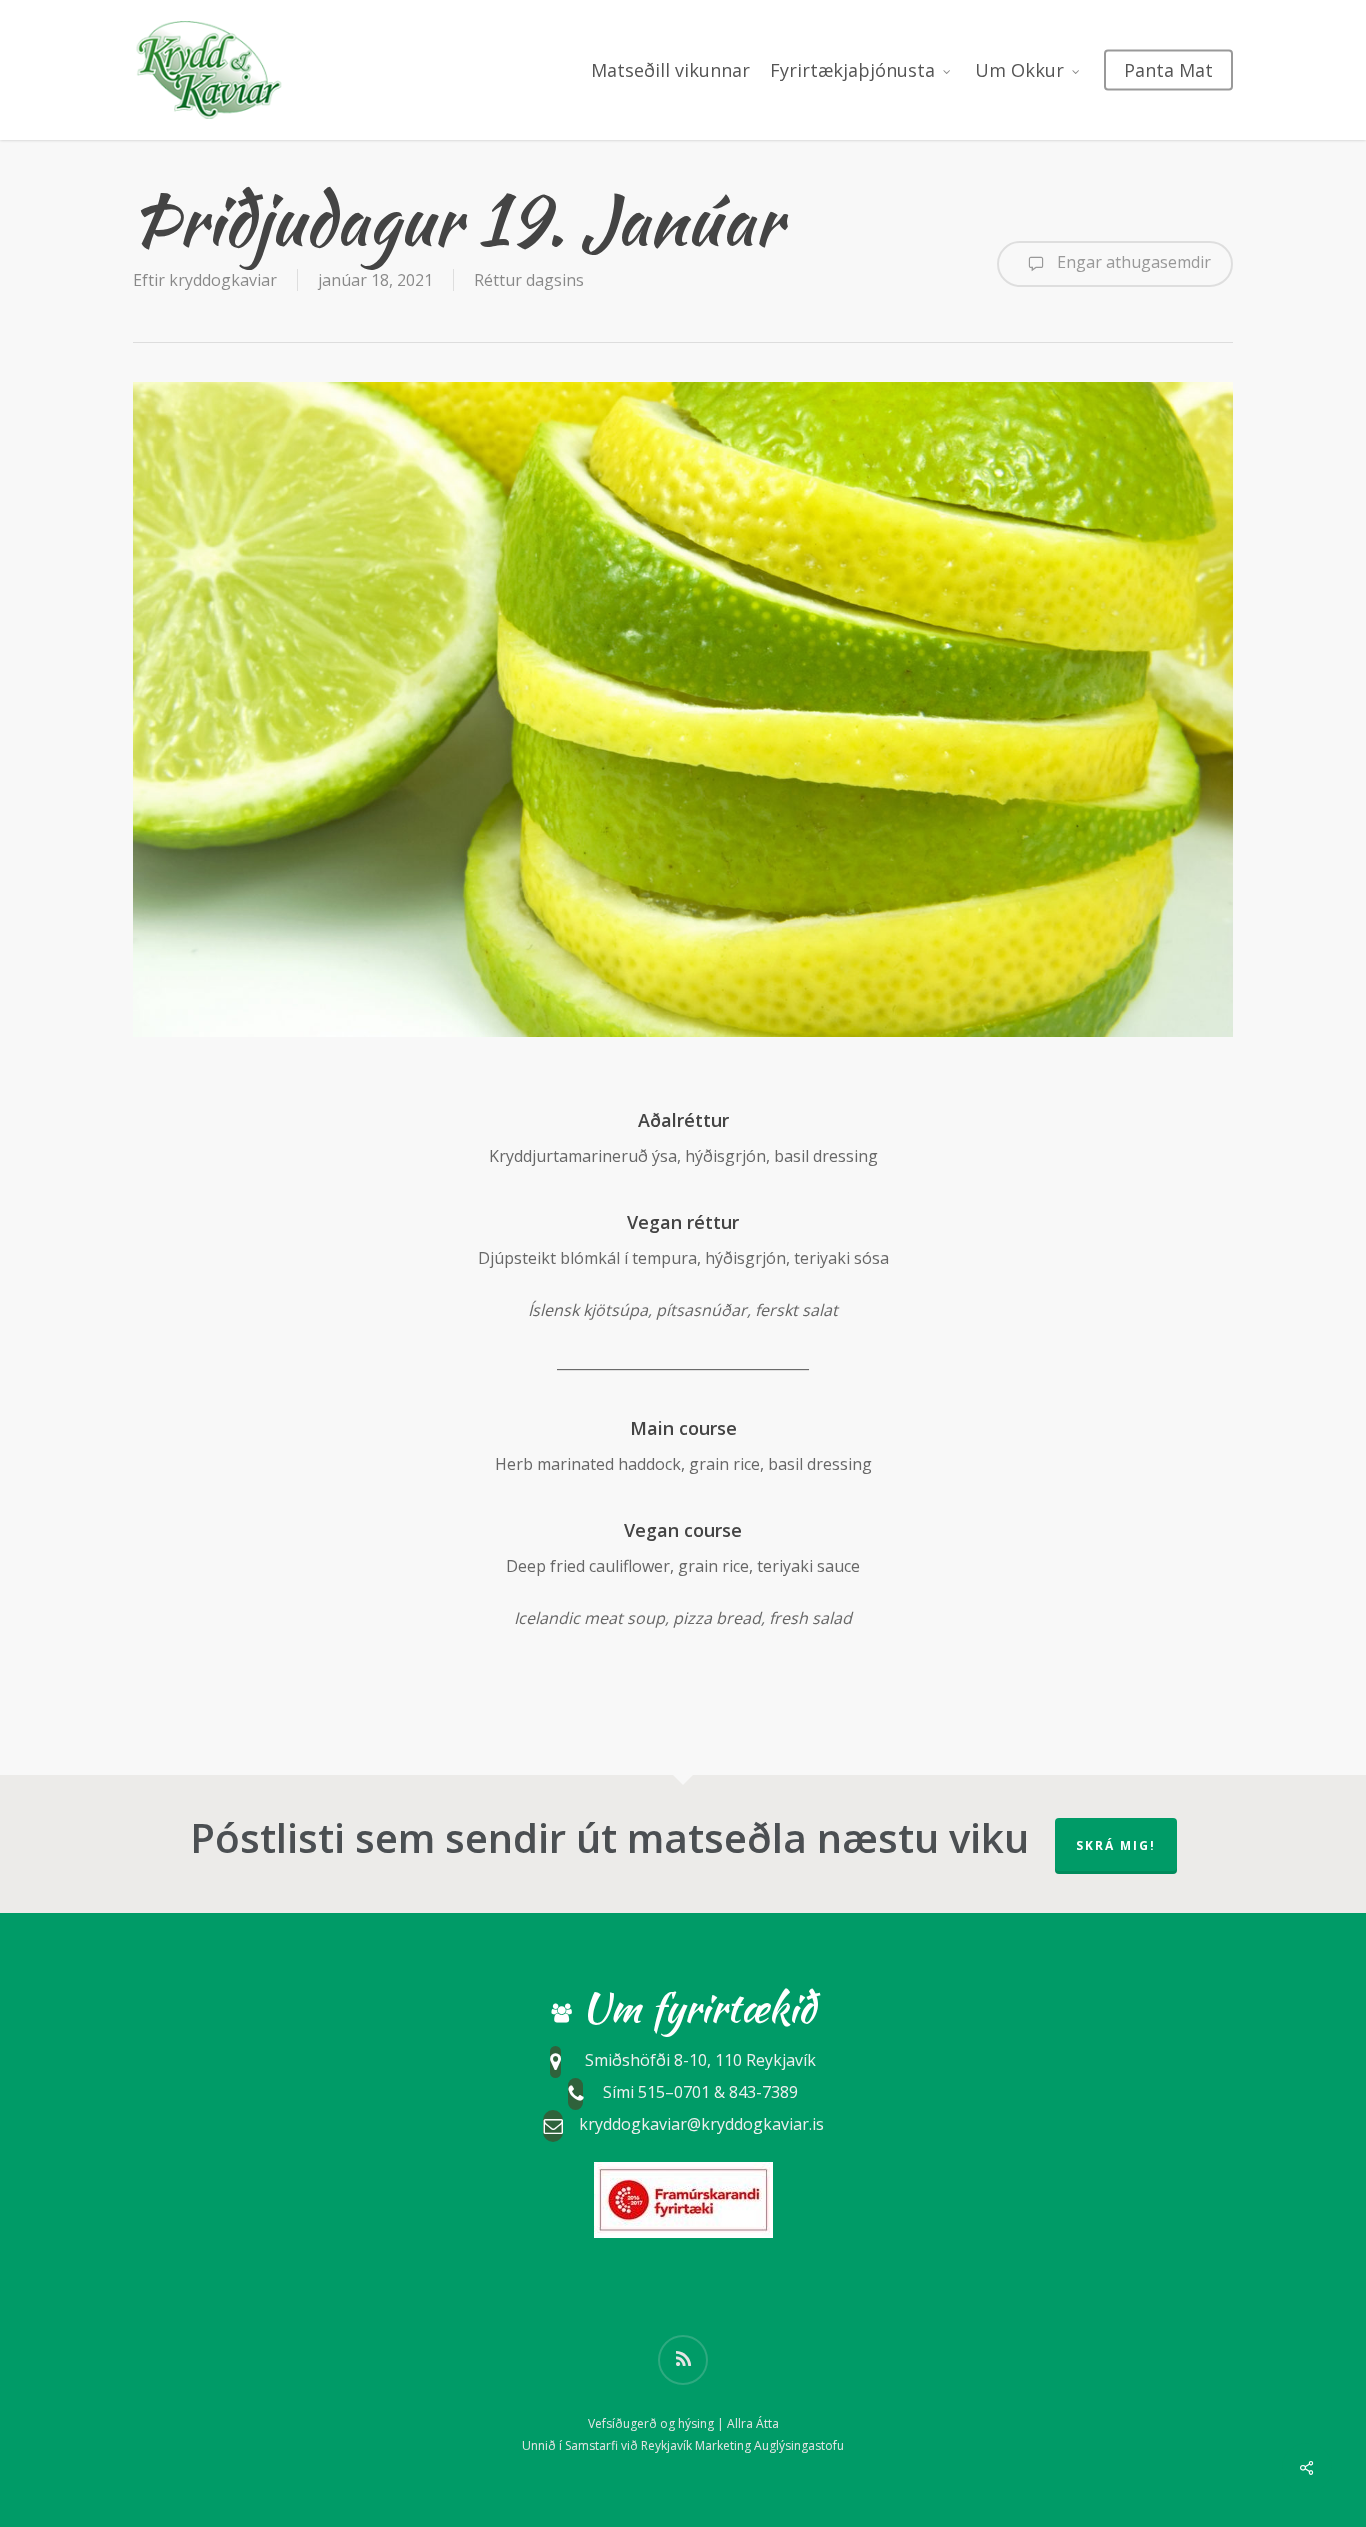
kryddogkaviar (223, 280)
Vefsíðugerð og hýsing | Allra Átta (683, 2423)
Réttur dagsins (529, 280)
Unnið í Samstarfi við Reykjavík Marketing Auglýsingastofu (683, 2445)
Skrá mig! (1116, 1845)
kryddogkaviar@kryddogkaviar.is (701, 2124)
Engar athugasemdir (1132, 262)
